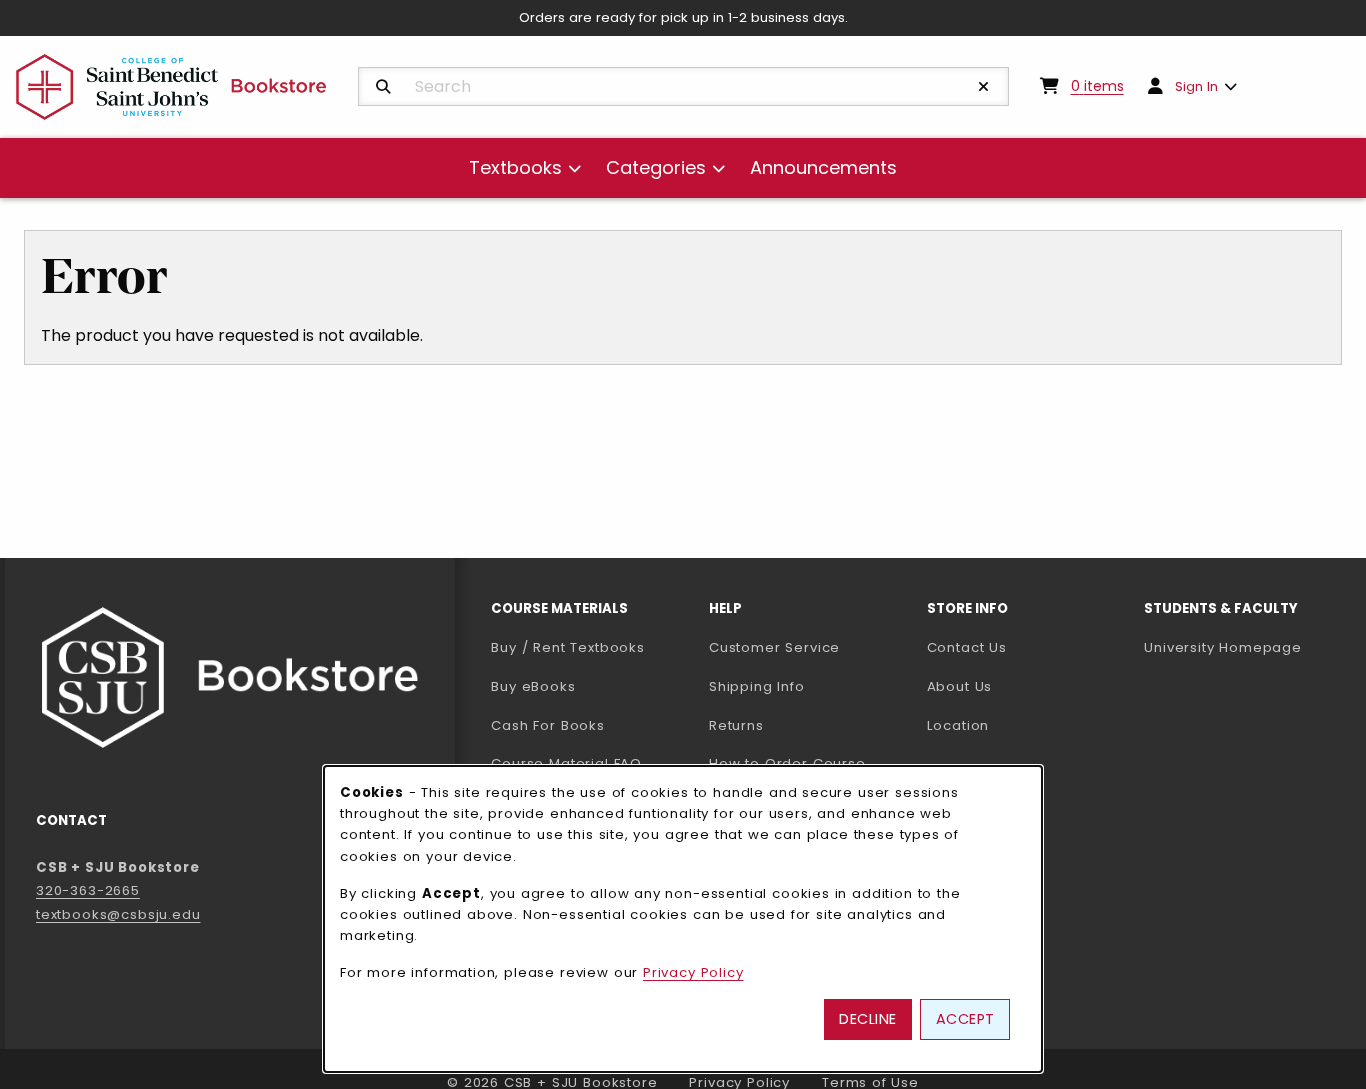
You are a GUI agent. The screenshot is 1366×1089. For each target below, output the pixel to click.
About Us (960, 686)
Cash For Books (548, 725)
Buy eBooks (592, 686)
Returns (736, 725)
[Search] (383, 87)
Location (958, 725)
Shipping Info (757, 686)
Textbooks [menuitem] (515, 167)
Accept (965, 1019)
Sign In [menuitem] (1196, 86)
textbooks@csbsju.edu (118, 914)
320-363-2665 (88, 890)
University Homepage (1245, 647)
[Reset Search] (984, 87)
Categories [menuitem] (656, 167)
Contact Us (967, 647)
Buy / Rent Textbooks (568, 647)
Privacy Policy (693, 972)
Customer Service (774, 647)
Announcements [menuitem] (823, 167)
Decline (868, 1019)
